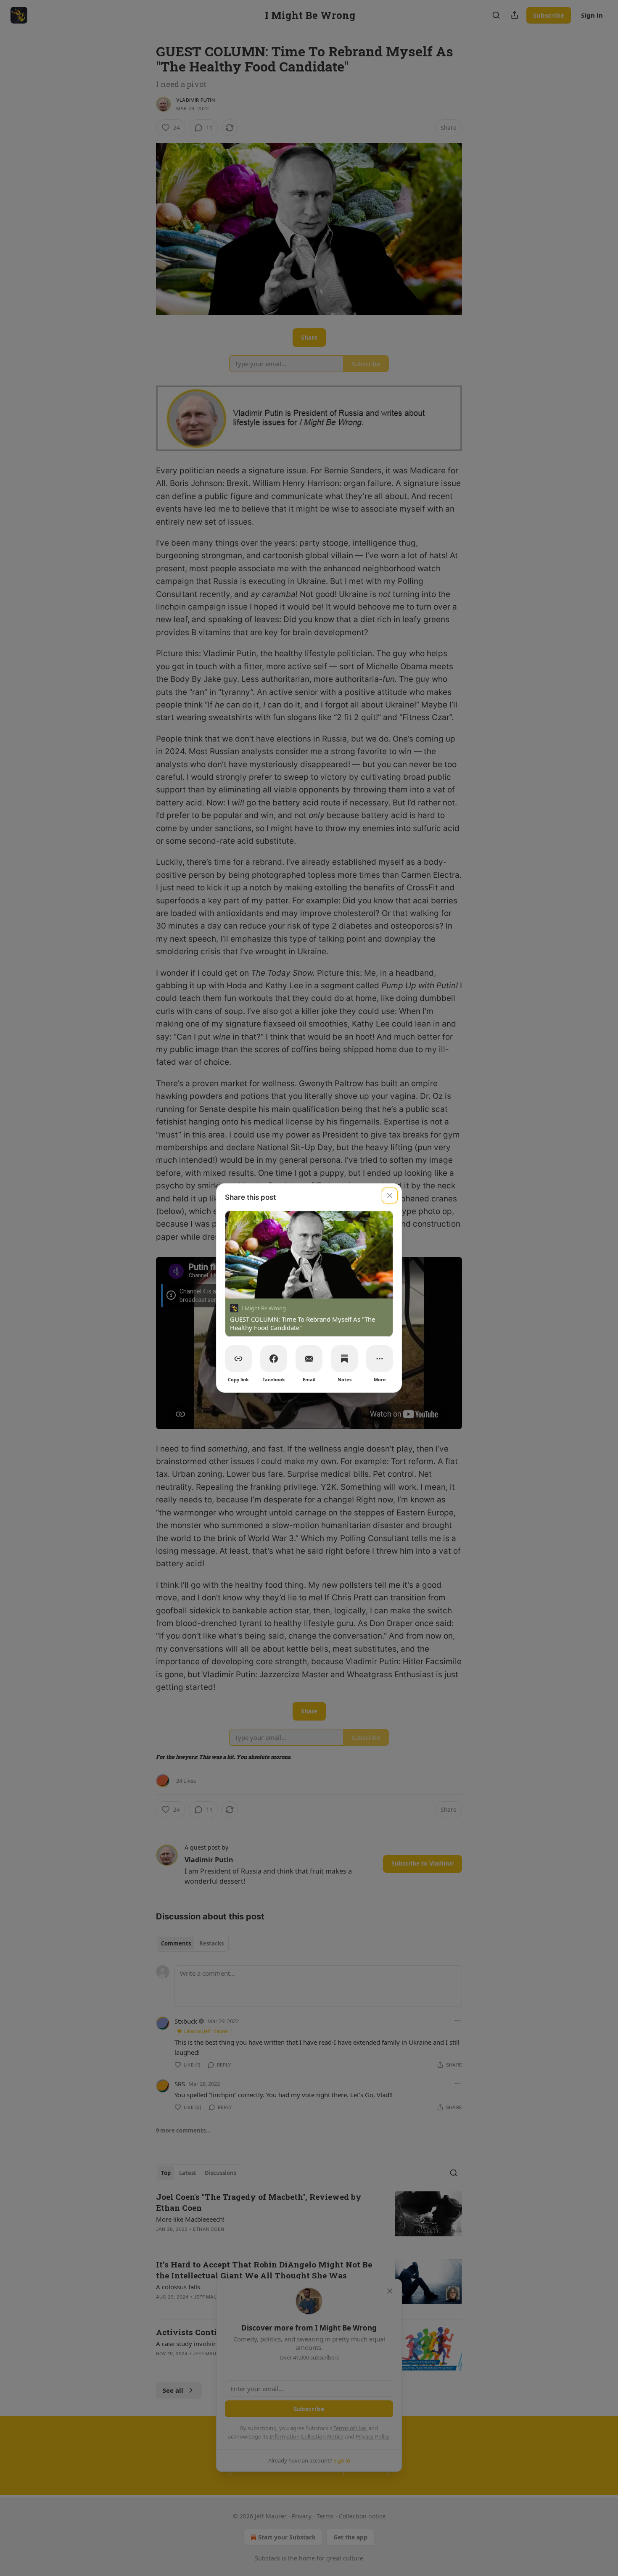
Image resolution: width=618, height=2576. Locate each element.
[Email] (309, 1359)
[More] (380, 1359)
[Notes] (344, 1359)
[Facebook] (274, 1359)
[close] (390, 1196)
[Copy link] (238, 1359)
